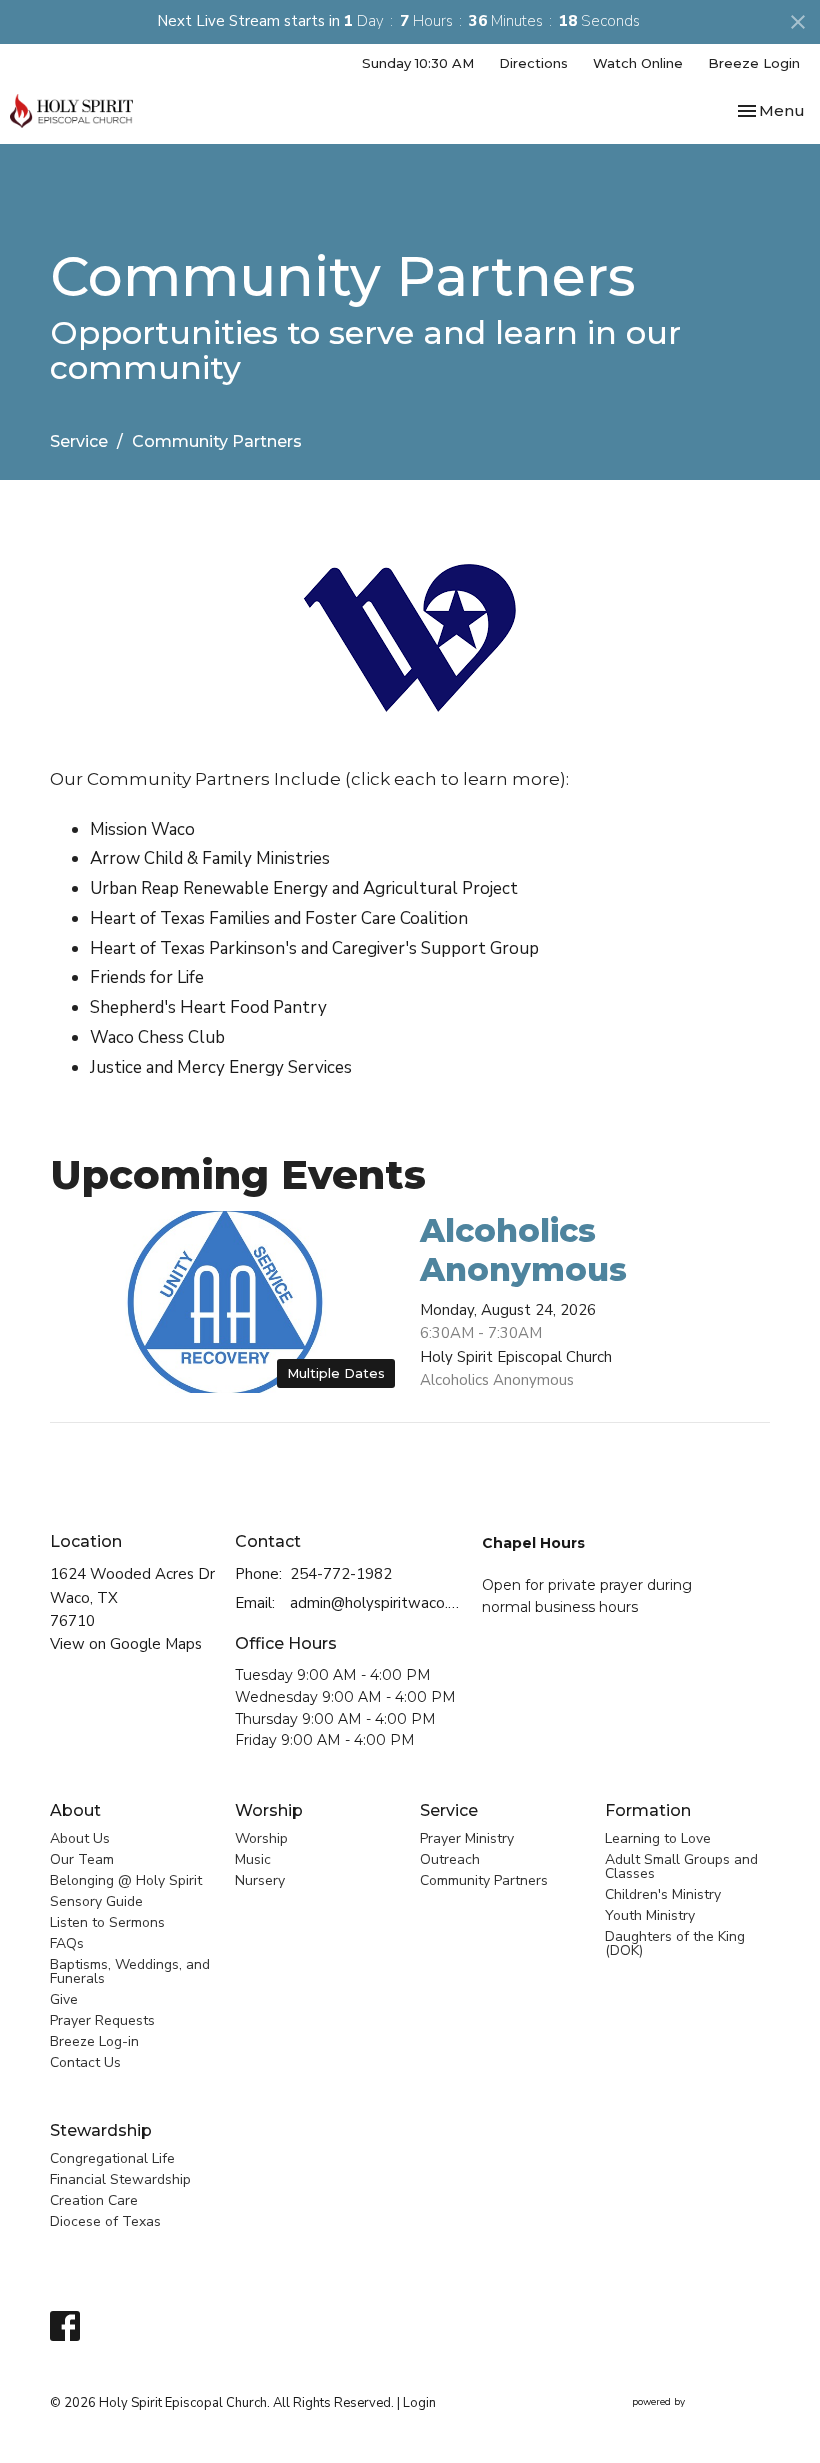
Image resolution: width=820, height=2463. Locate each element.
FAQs (67, 1943)
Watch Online (638, 63)
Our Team (82, 1859)
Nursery (260, 1880)
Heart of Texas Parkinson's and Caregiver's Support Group (314, 948)
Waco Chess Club (157, 1037)
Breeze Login (754, 63)
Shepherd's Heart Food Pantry (208, 1007)
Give (64, 1999)
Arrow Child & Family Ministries (210, 858)
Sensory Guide (96, 1901)
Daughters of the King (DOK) (675, 1943)
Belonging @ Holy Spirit (126, 1880)
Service (79, 441)
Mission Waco (142, 829)
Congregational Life (112, 2158)
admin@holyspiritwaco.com (376, 1603)
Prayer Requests (102, 2020)
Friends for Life (147, 977)
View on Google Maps (126, 1644)
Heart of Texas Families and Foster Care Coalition (279, 918)
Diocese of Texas (105, 2221)
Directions (533, 63)
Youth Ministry (650, 1915)
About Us (80, 1838)
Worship (269, 1810)
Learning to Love (658, 1838)
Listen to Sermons (107, 1922)
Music (253, 1859)
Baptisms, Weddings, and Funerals (130, 1971)
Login (419, 2403)
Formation (648, 1810)
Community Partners (484, 1880)
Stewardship (101, 2130)
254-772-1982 (341, 1574)
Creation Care (94, 2200)
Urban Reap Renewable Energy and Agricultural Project (304, 888)
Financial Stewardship (120, 2179)
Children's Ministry (663, 1894)
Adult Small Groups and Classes (681, 1866)
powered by (690, 2419)
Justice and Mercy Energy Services (221, 1067)
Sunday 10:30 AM (418, 63)
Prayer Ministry (467, 1838)
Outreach (450, 1859)
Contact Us (85, 2062)
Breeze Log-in (94, 2041)
